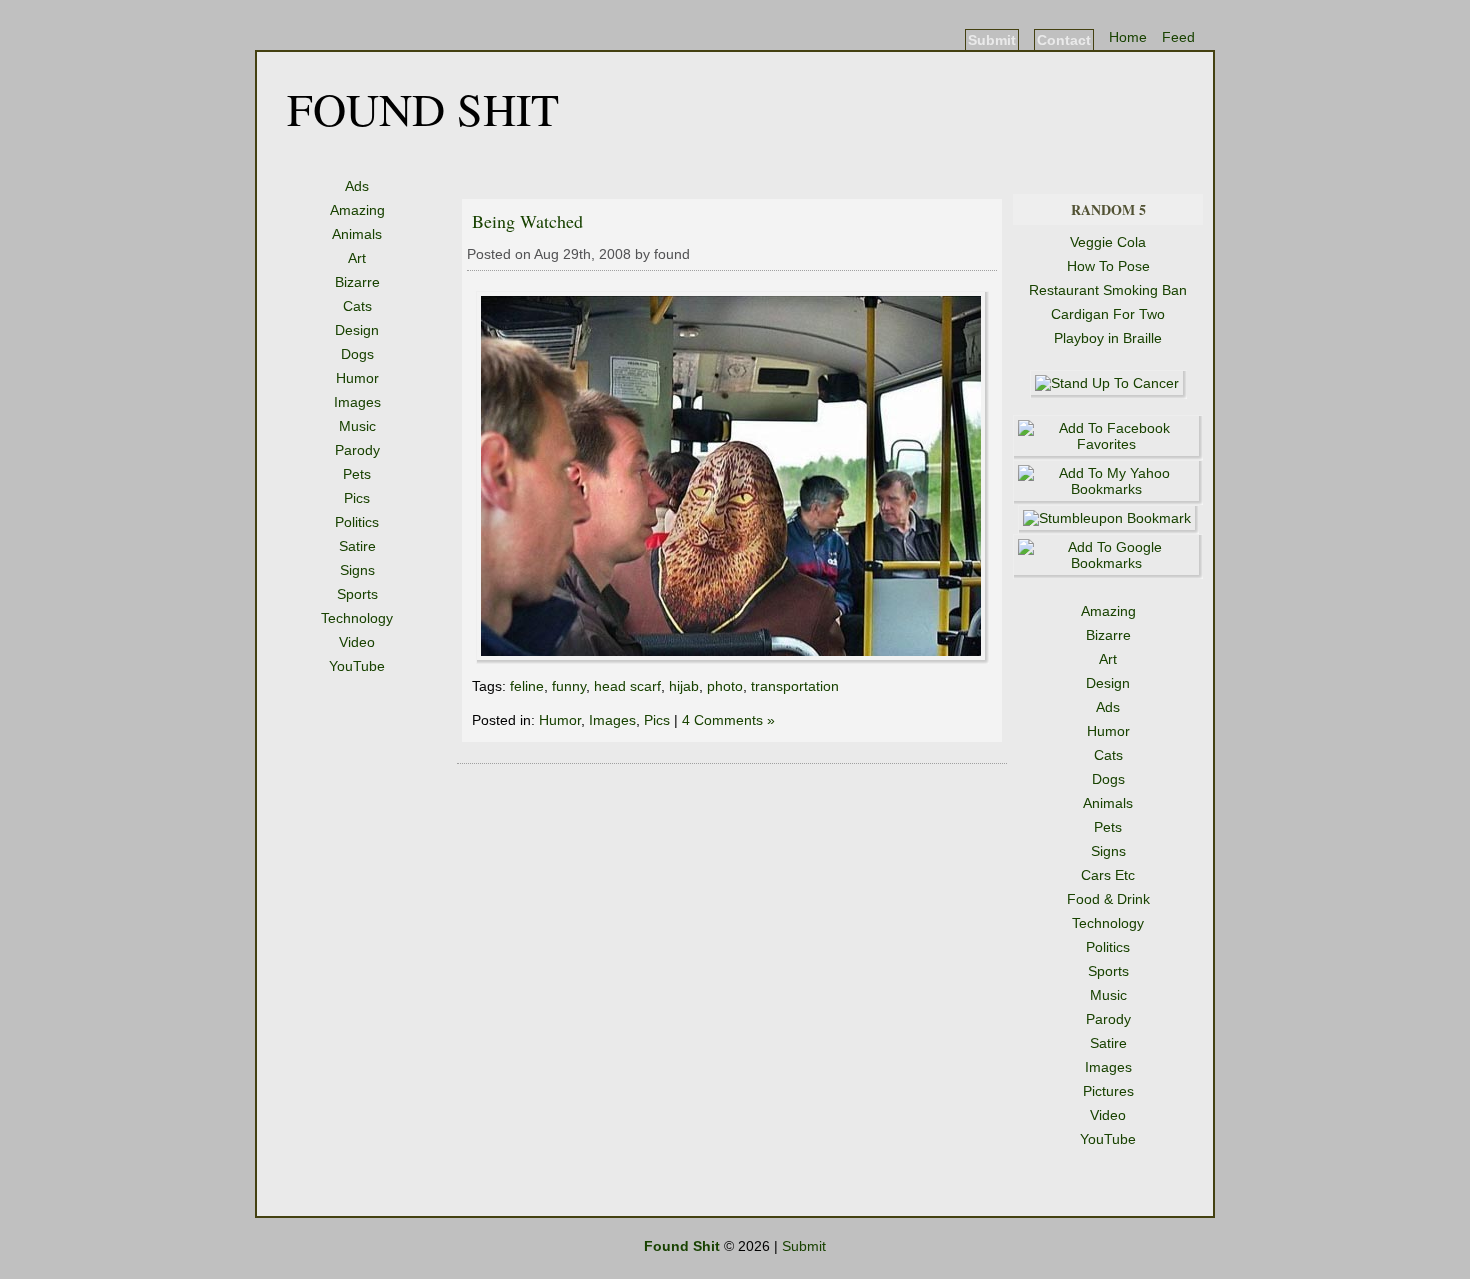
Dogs (357, 354)
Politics (357, 522)
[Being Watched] (732, 659)
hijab (684, 686)
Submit (992, 40)
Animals (357, 234)
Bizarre (357, 282)
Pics (357, 498)
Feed (1178, 37)
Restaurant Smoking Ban (1108, 290)
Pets (357, 474)
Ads (357, 186)
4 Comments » (728, 720)
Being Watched (527, 221)
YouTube (357, 666)
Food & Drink (1108, 899)
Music (357, 426)
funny (569, 686)
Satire (357, 546)
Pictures (1108, 1091)
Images (357, 402)
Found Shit (423, 108)
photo (725, 686)
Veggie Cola (1108, 242)
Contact (1064, 40)
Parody (357, 450)
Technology (357, 618)
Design (357, 330)
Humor (357, 378)
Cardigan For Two (1108, 314)
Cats (357, 306)
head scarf (627, 686)
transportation (795, 686)
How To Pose (1108, 266)
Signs (357, 570)
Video (357, 642)
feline (527, 686)
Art (357, 258)
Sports (357, 594)
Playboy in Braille (1108, 338)
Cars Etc (1108, 875)
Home (1128, 37)
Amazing (357, 210)
